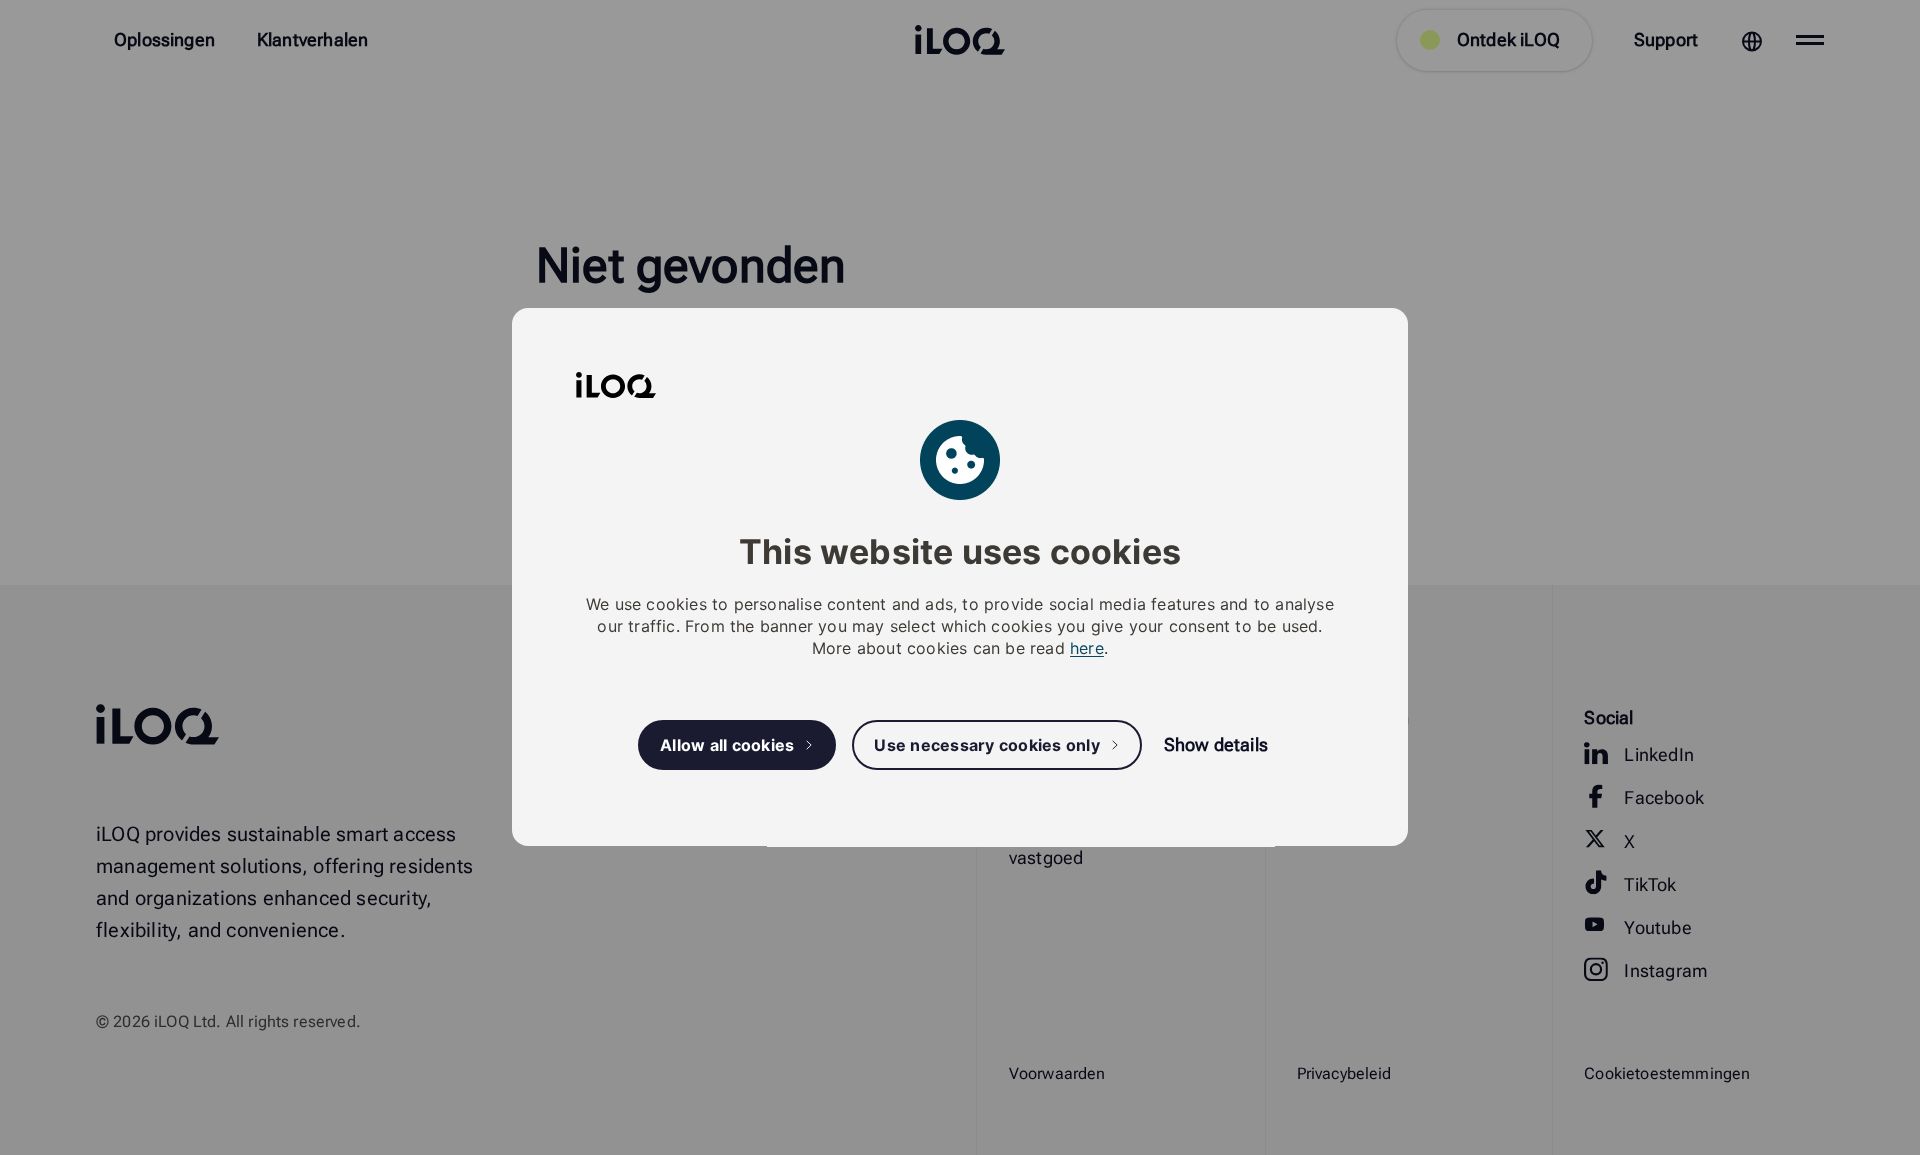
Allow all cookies (727, 745)
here (1087, 649)
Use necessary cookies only (987, 745)
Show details (1216, 745)
